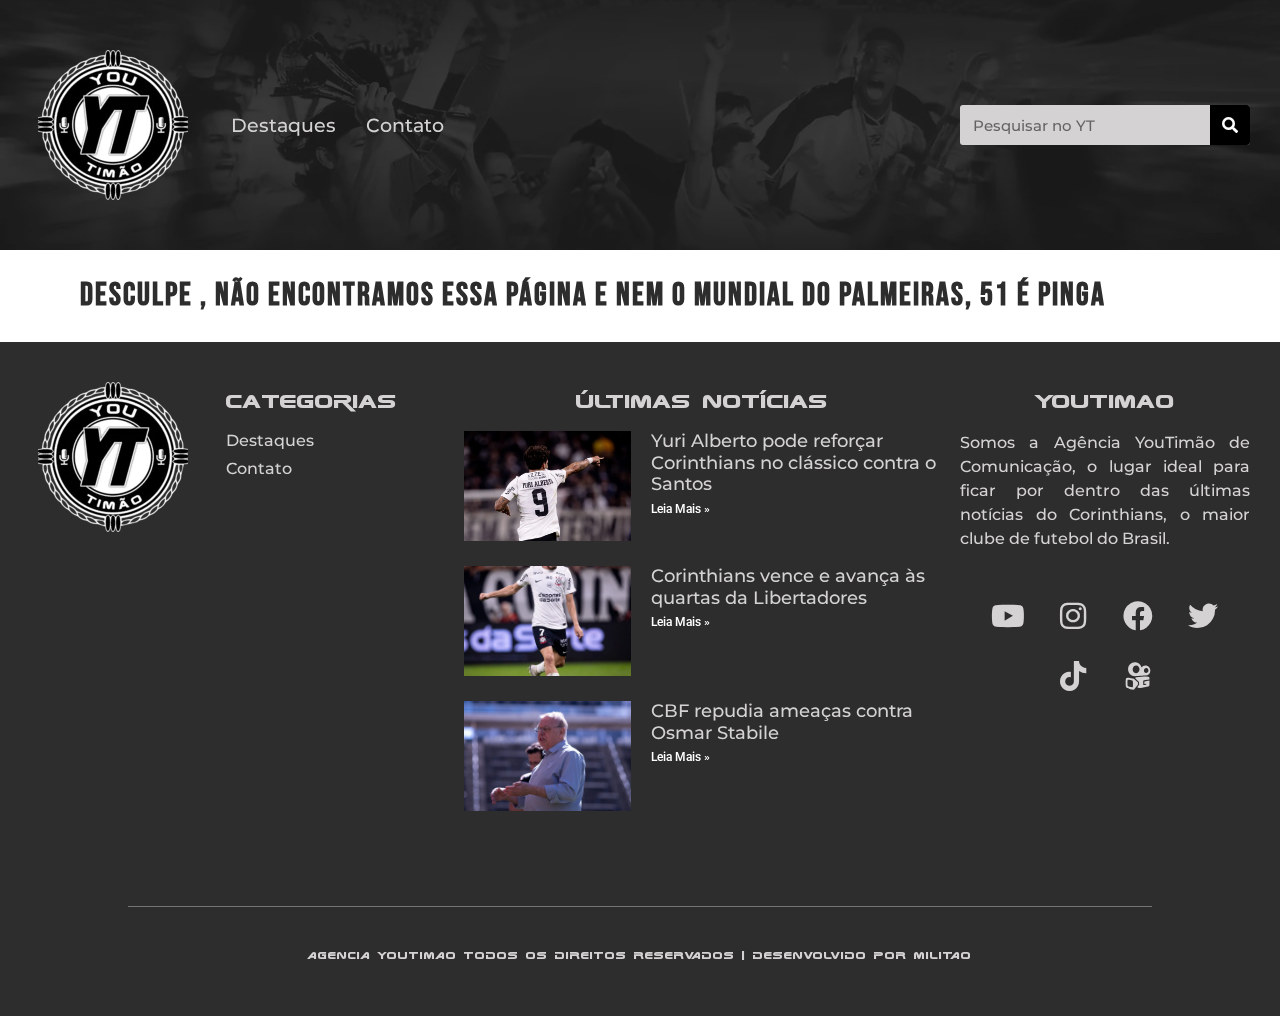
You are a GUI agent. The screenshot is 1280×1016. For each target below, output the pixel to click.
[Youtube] (1008, 616)
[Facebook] (1138, 616)
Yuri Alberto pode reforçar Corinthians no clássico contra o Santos (793, 462)
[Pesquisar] (1230, 125)
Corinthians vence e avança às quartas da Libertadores (788, 587)
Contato (405, 125)
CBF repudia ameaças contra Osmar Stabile (782, 722)
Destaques (283, 125)
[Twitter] (1203, 616)
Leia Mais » (680, 509)
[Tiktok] (1073, 676)
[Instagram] (1073, 616)
